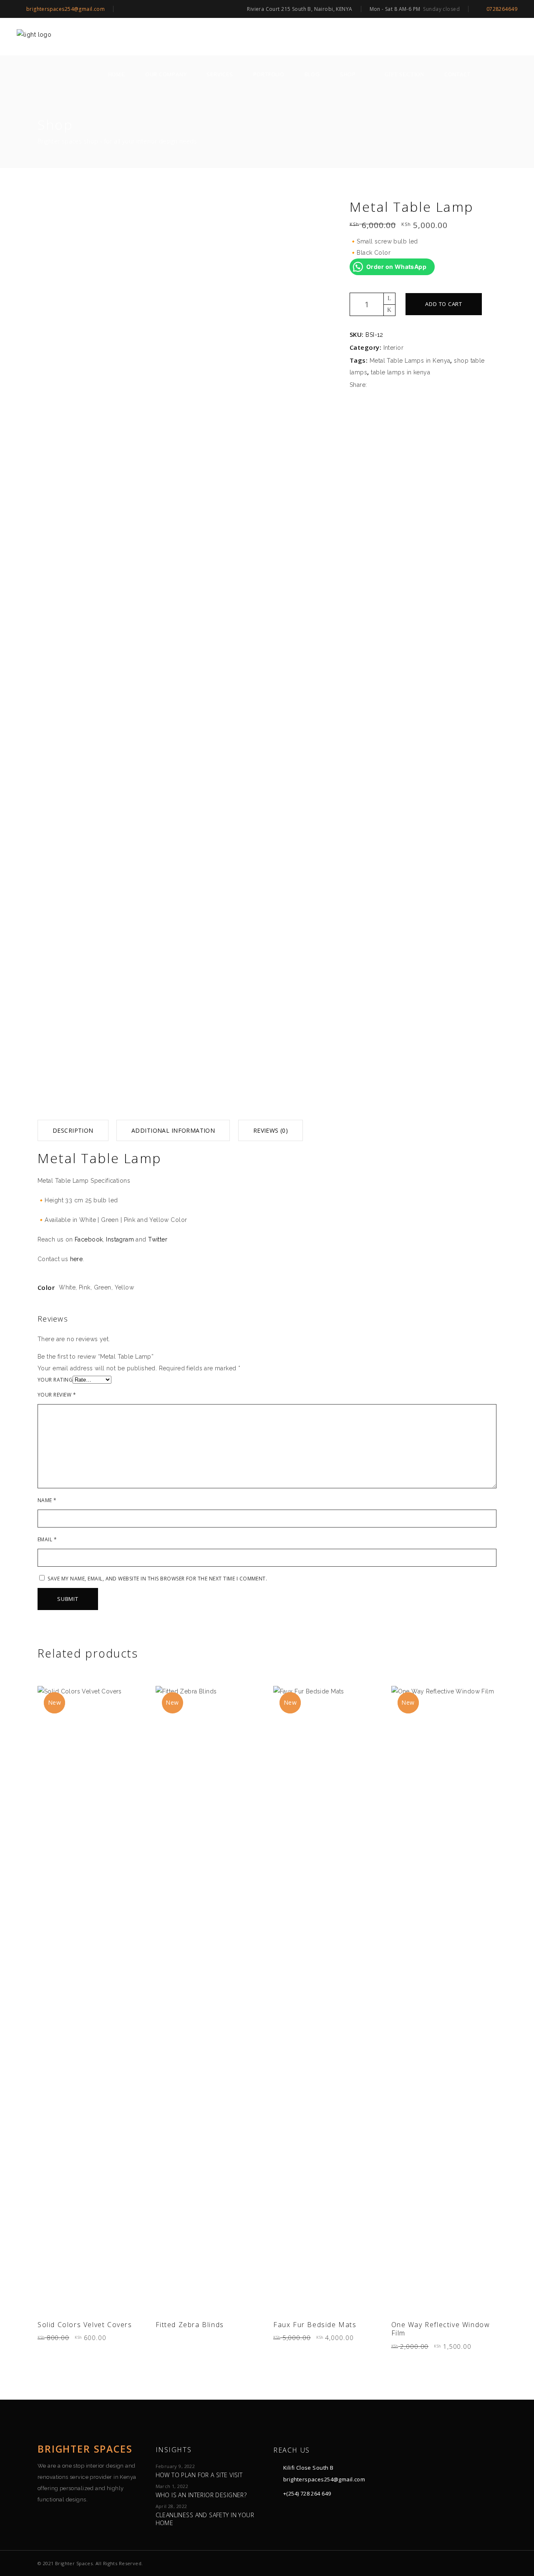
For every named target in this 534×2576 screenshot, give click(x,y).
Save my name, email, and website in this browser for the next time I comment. (157, 1579)
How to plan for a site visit (199, 2475)
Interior (394, 348)
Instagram (120, 1239)
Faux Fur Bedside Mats (315, 2325)
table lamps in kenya (400, 372)
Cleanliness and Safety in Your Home (205, 2519)
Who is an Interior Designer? (201, 2495)
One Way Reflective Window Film (441, 2329)
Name (47, 1500)
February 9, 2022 (175, 2466)
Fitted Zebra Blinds (190, 2325)
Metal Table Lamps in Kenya (410, 361)
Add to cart (444, 304)
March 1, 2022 (172, 2486)
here (77, 1259)
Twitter (158, 1239)
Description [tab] (73, 1130)
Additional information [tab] (173, 1130)
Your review (57, 1395)
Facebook (89, 1239)
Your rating (55, 1380)
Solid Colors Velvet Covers (85, 2325)
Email (47, 1540)
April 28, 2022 (171, 2506)
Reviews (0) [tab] (271, 1130)
